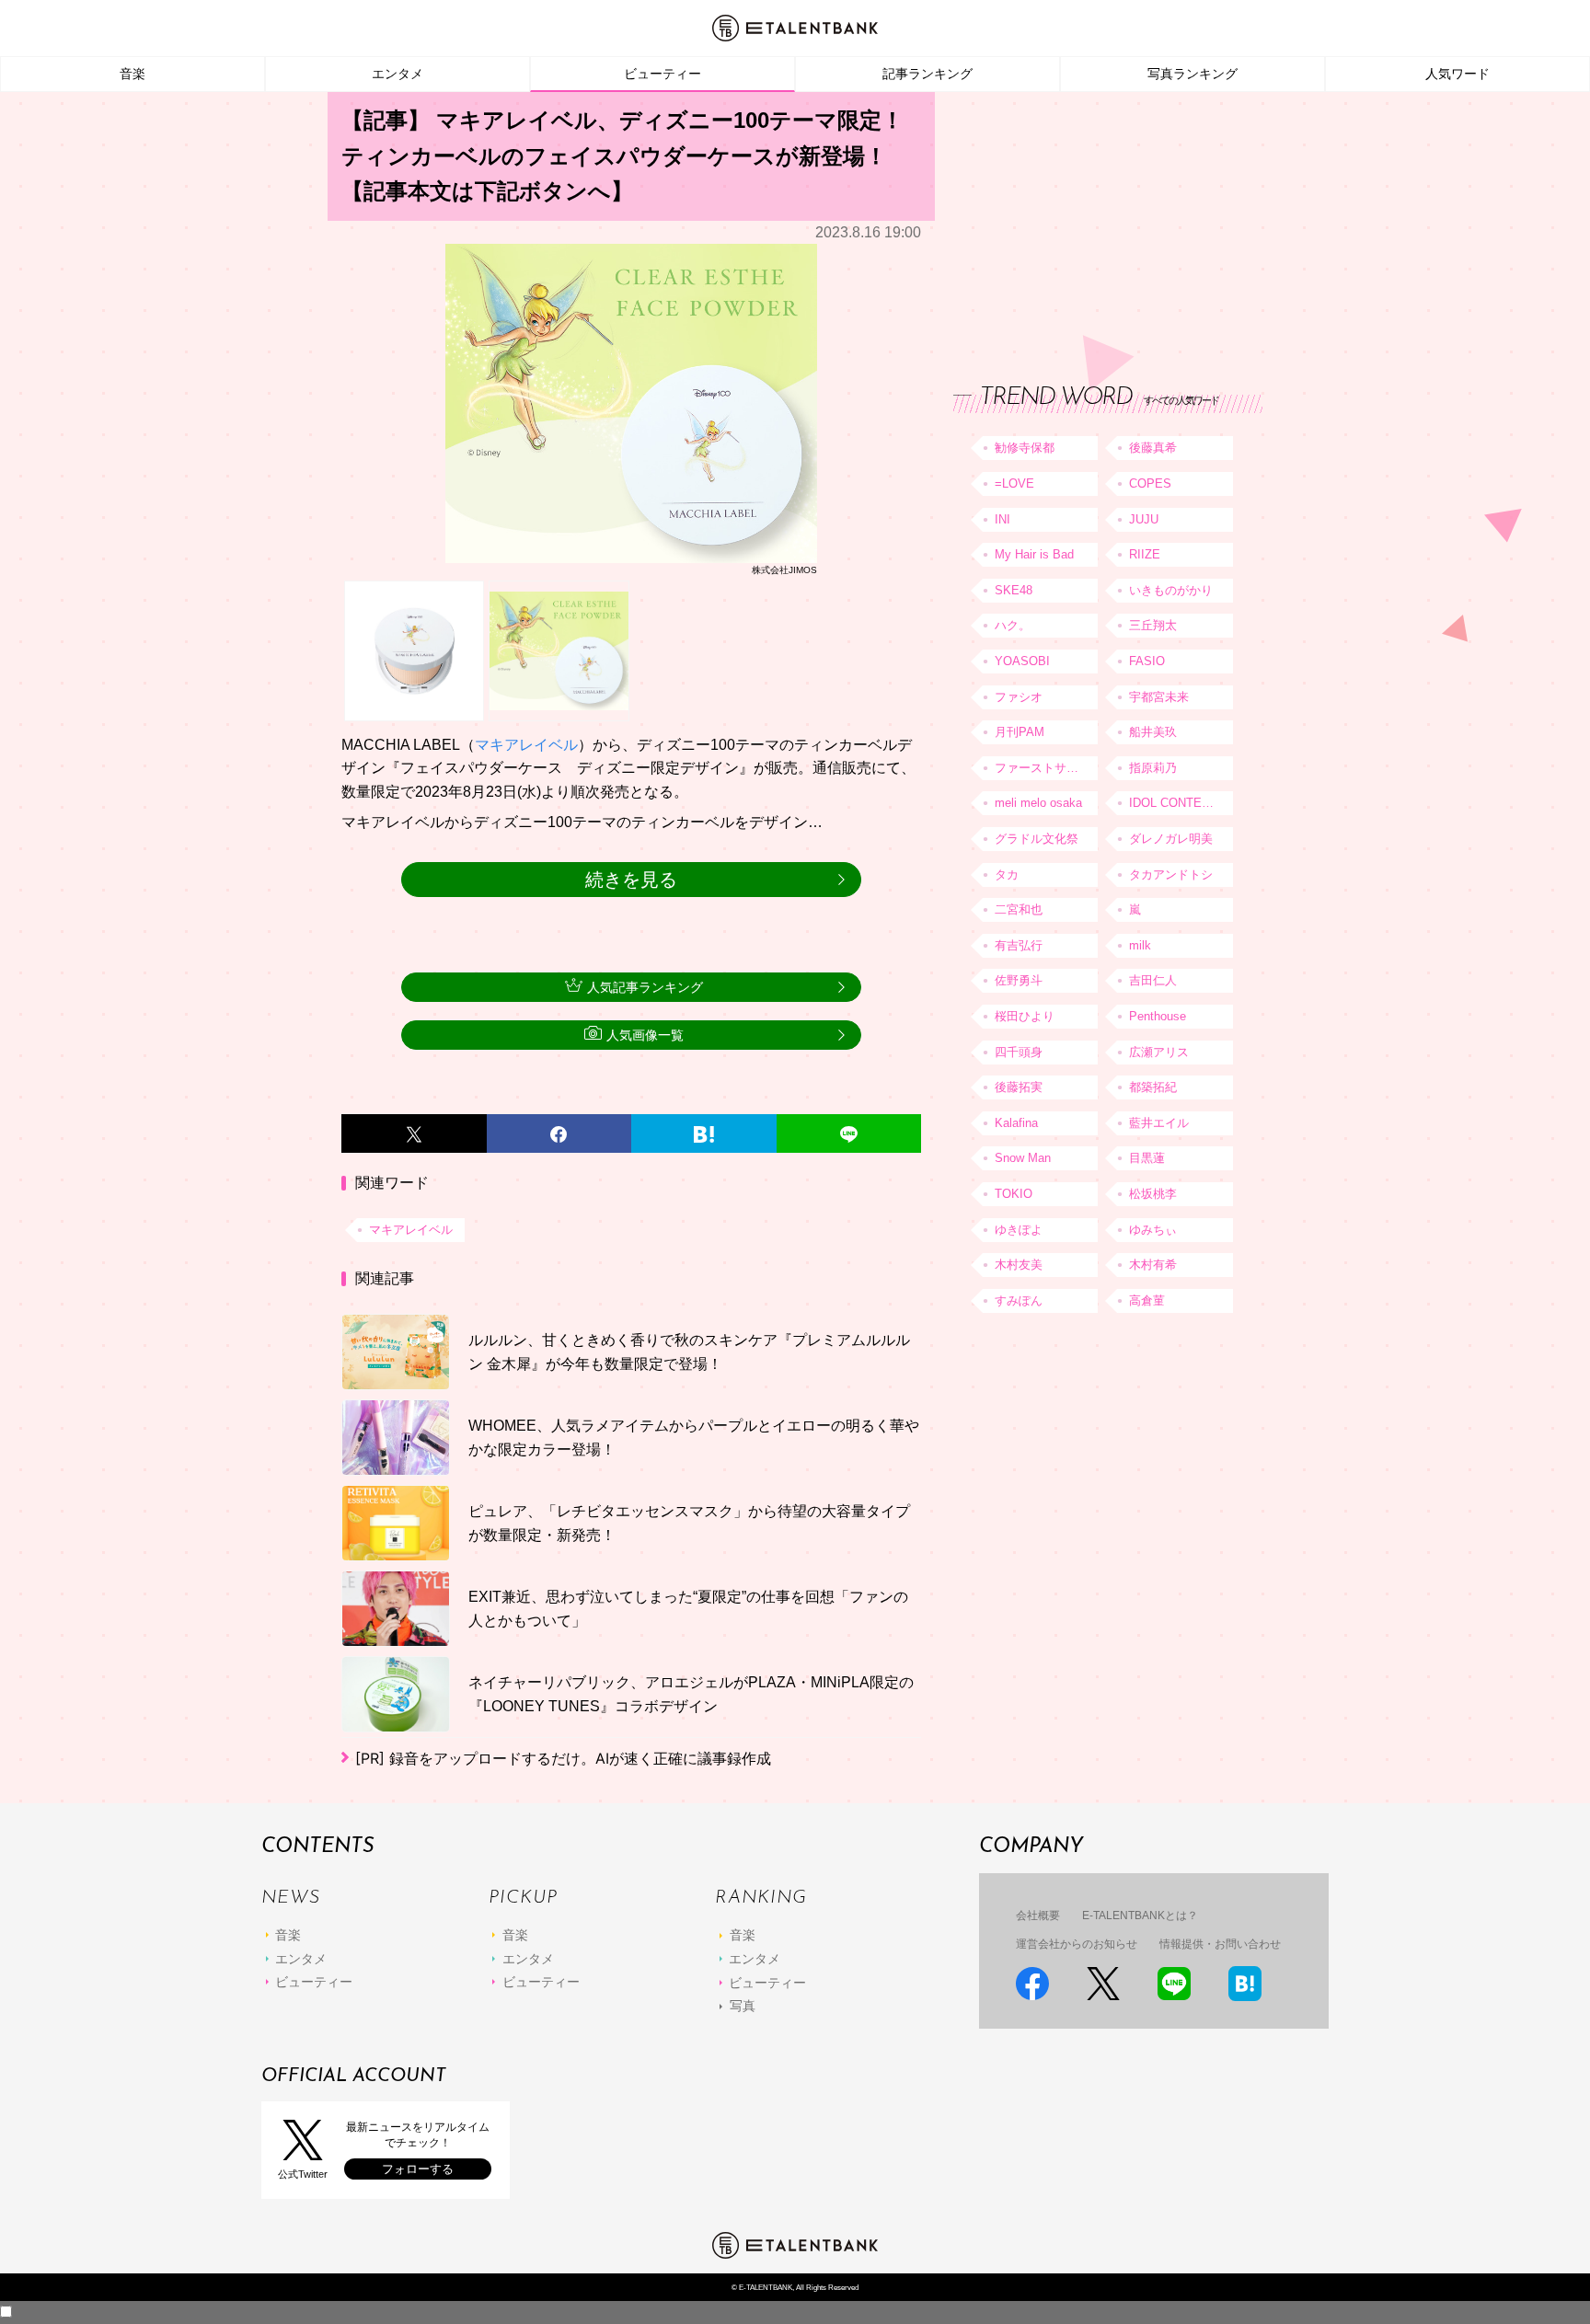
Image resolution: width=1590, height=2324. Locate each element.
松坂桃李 (1153, 1194)
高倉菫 (1147, 1300)
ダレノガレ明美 (1171, 839)
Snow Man (1023, 1158)
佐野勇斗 (1019, 980)
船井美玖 (1153, 732)
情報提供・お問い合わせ (1220, 1944)
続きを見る (631, 880)
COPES (1150, 483)
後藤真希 (1153, 448)
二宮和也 (1019, 909)
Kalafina (1016, 1123)
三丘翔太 (1153, 625)
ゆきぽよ (1019, 1230)
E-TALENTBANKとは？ (1140, 1916)
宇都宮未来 (1159, 697)
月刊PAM (1020, 732)
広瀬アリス (1159, 1052)
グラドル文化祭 (1037, 839)
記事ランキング (927, 74)
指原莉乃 (1153, 768)
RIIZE (1145, 554)
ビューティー (662, 74)
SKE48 (1014, 590)
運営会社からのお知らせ (1077, 1944)
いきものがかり (1171, 590)
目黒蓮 (1147, 1158)
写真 (743, 2006)
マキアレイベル (526, 745)
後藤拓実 (1019, 1087)
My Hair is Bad (1034, 554)
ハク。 (1013, 625)
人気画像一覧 (645, 1035)
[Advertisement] (1091, 221)
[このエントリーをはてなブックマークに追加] (704, 1133)
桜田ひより (1025, 1016)
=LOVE (1014, 483)
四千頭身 (1019, 1052)
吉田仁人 (1153, 980)
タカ (1007, 874)
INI (1002, 519)
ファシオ (1019, 697)
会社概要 (1038, 1916)
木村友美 (1019, 1265)
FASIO (1147, 661)
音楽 (132, 74)
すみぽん (1019, 1300)
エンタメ (397, 74)
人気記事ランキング (645, 987)
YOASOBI (1022, 661)
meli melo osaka (1038, 803)
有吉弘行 (1019, 945)
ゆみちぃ (1153, 1230)
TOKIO (1014, 1194)
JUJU (1144, 519)
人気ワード (1457, 74)
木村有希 (1153, 1265)
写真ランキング (1192, 74)
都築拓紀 (1153, 1087)
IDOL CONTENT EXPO (1181, 803)
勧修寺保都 (1025, 448)
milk (1140, 945)
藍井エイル (1159, 1123)
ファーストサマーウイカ (1046, 768)
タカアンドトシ (1171, 874)
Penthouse (1158, 1016)
